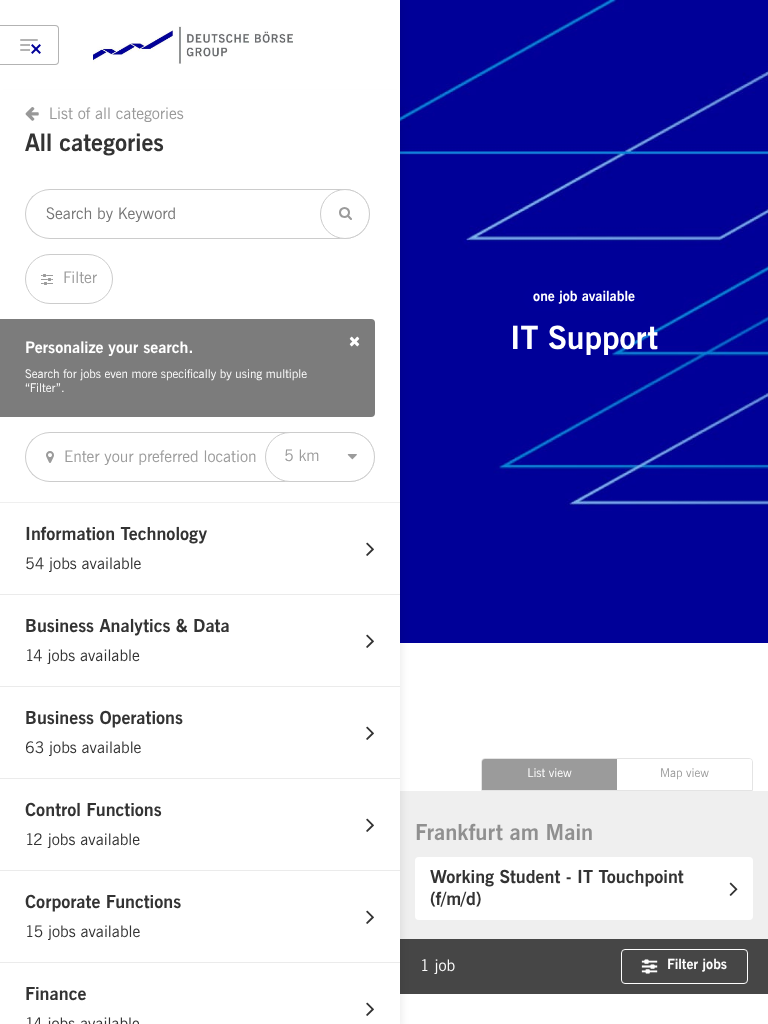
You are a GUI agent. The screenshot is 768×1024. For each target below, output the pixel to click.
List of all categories (116, 114)
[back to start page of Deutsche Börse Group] (193, 45)
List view (549, 774)
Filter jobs (697, 965)
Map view (684, 774)
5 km (302, 456)
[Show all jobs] (29, 45)
